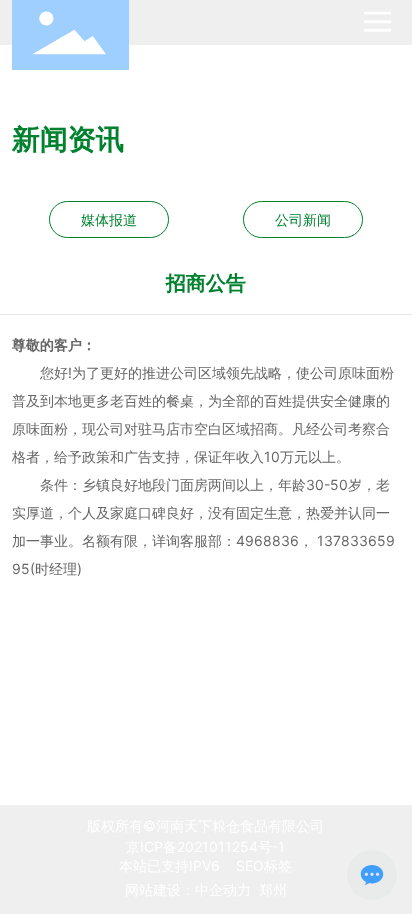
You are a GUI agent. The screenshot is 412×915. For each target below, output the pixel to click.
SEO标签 (262, 865)
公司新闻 (303, 219)
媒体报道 (109, 219)
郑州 (273, 889)
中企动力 (223, 889)
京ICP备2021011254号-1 (205, 846)
